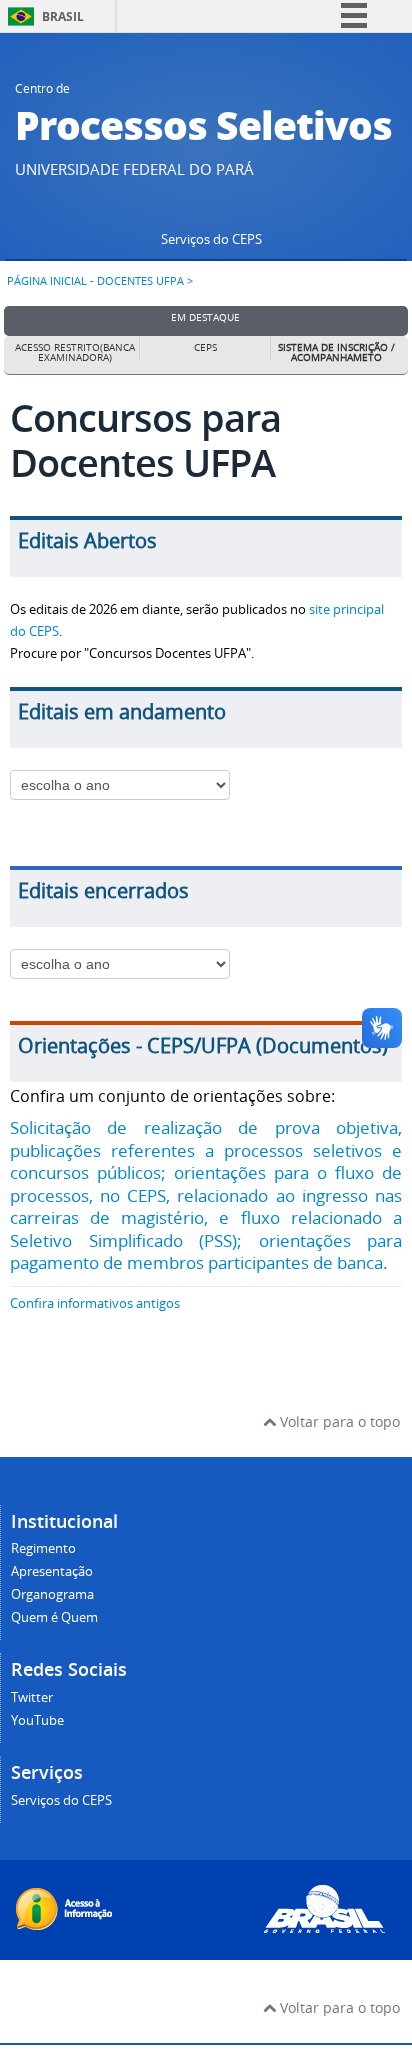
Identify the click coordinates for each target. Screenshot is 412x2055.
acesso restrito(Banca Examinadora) (75, 353)
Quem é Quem (54, 1617)
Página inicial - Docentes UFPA (95, 281)
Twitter (32, 1697)
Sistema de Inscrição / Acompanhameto (336, 352)
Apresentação (52, 1571)
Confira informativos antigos (95, 1303)
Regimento (43, 1548)
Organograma (52, 1594)
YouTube (37, 1720)
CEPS (205, 347)
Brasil (63, 16)
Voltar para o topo (338, 1421)
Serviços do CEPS (211, 239)
